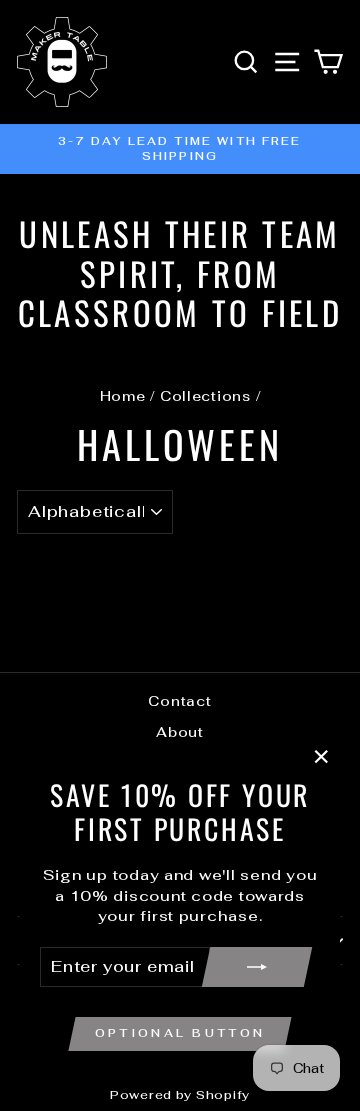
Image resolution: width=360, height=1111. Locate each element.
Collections (205, 396)
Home (123, 396)
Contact (179, 701)
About (180, 732)
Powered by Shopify (180, 1095)
